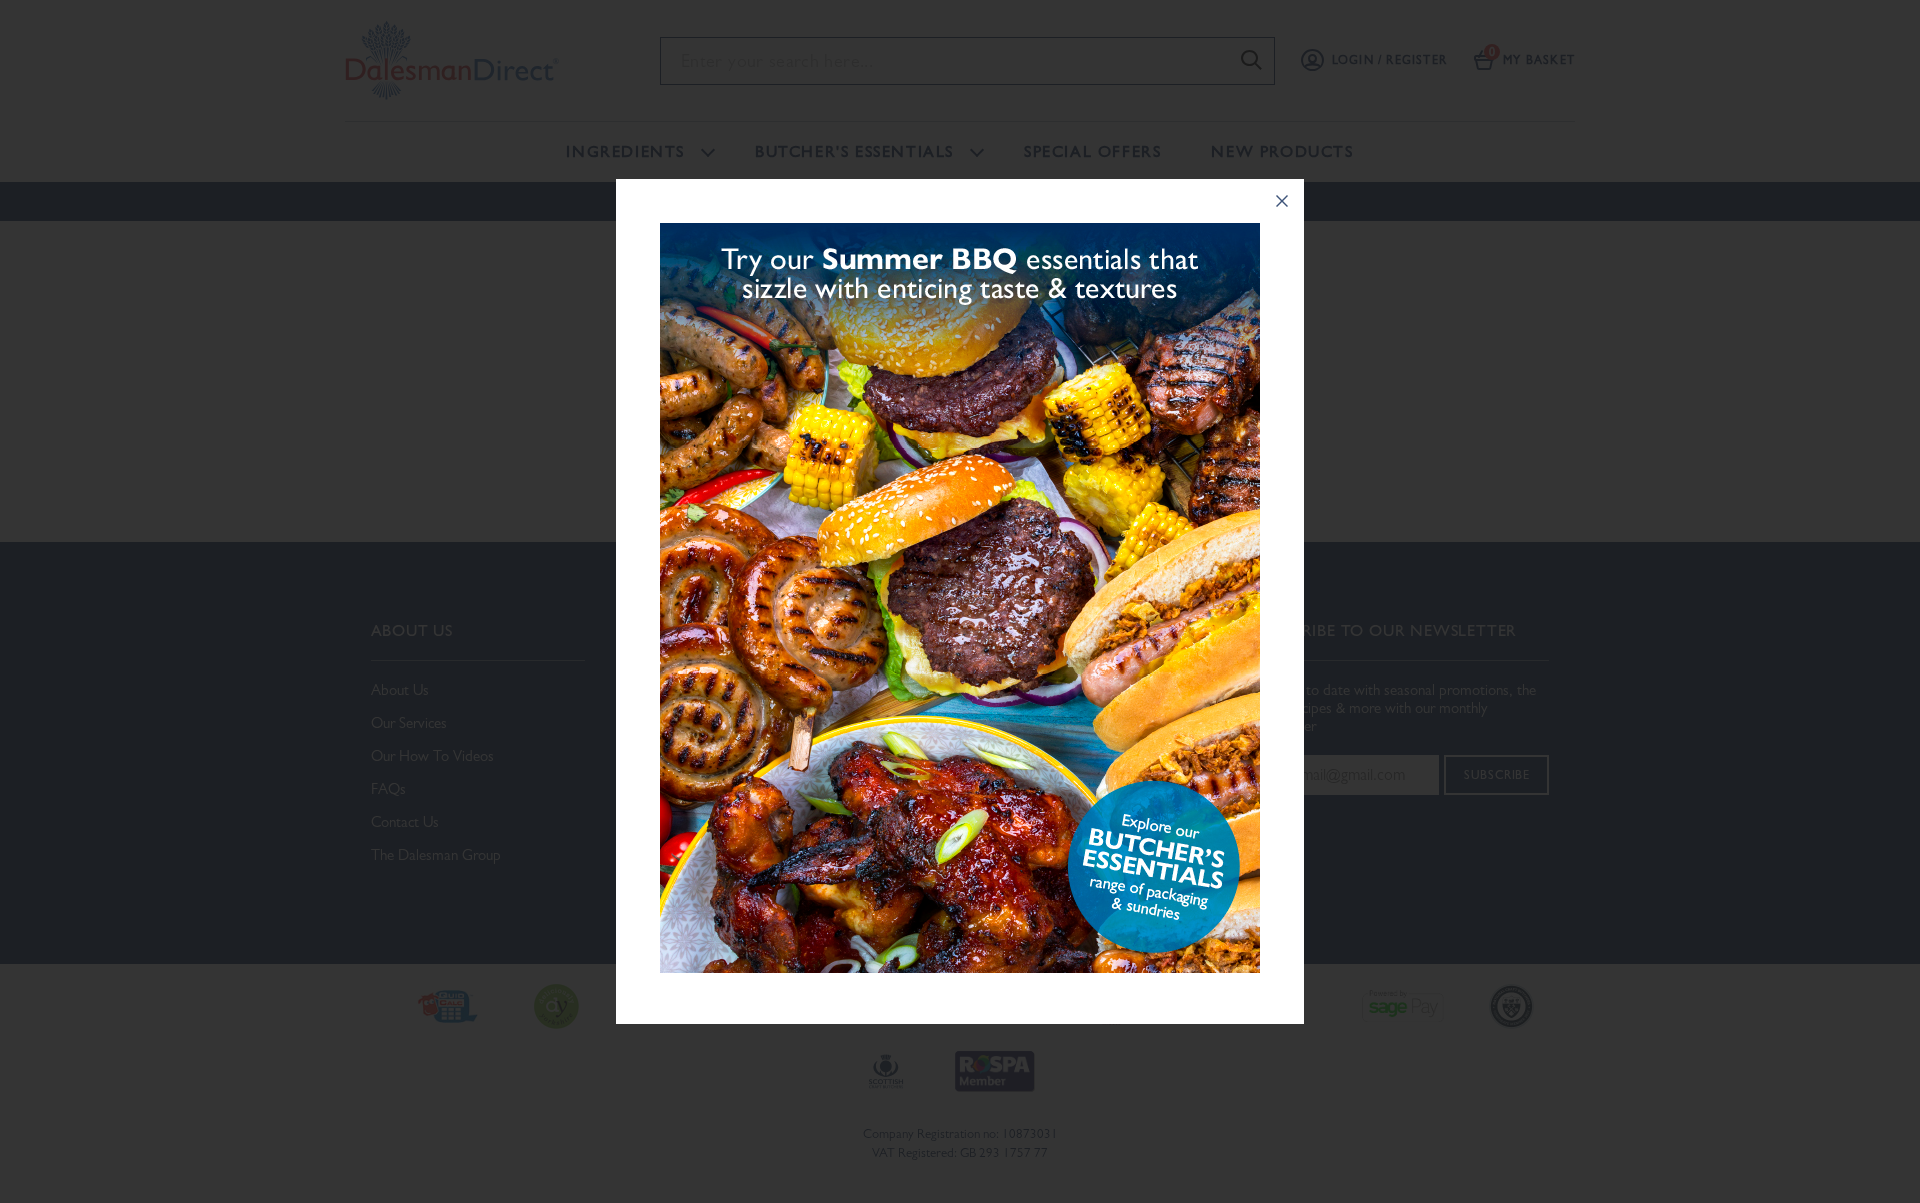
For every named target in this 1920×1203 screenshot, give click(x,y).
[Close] (1282, 201)
